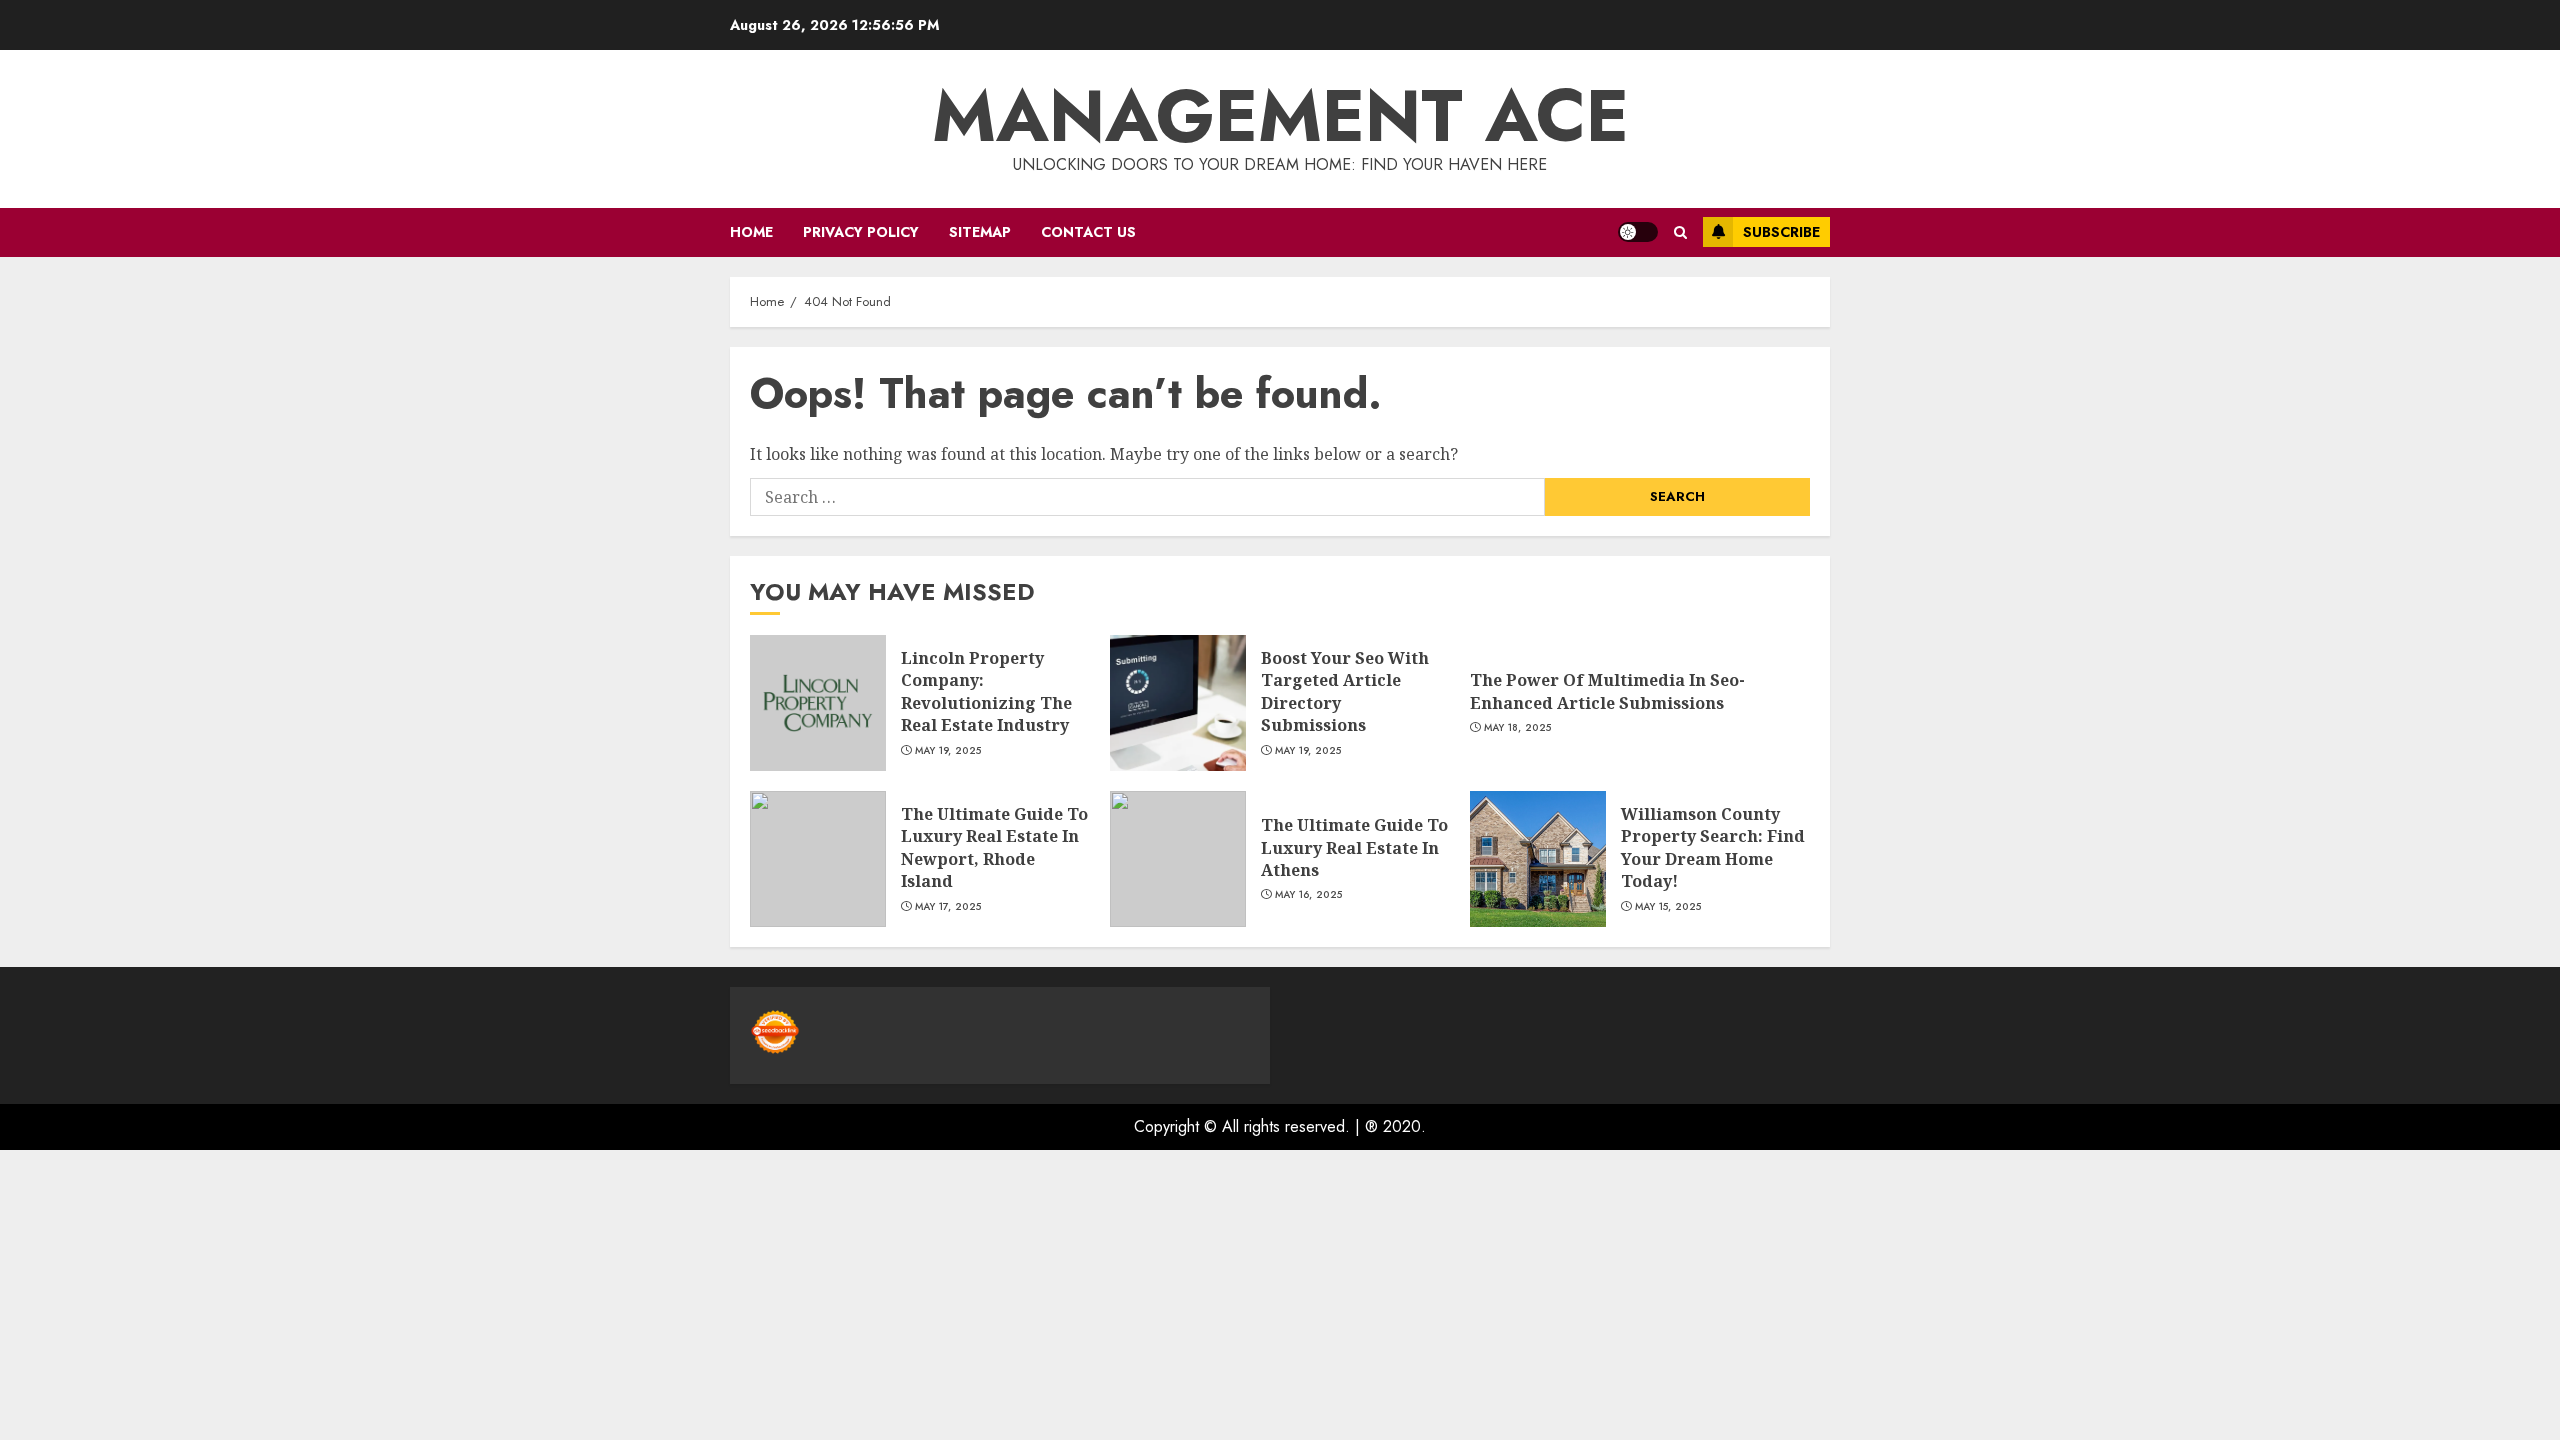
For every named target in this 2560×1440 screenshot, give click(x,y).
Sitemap (980, 232)
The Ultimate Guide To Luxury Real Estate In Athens (1354, 847)
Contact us (1088, 232)
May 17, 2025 (948, 907)
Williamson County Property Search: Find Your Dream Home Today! (1713, 847)
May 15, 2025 (1668, 907)
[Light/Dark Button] (1638, 232)
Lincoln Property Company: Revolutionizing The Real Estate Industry (986, 691)
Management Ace (1280, 116)
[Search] (1680, 232)
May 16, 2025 (1309, 895)
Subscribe (1781, 232)
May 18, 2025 (1518, 728)
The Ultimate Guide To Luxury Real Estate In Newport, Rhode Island (994, 847)
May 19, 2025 (948, 751)
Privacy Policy (861, 232)
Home (751, 232)
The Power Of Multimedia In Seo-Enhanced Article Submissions (1607, 691)
